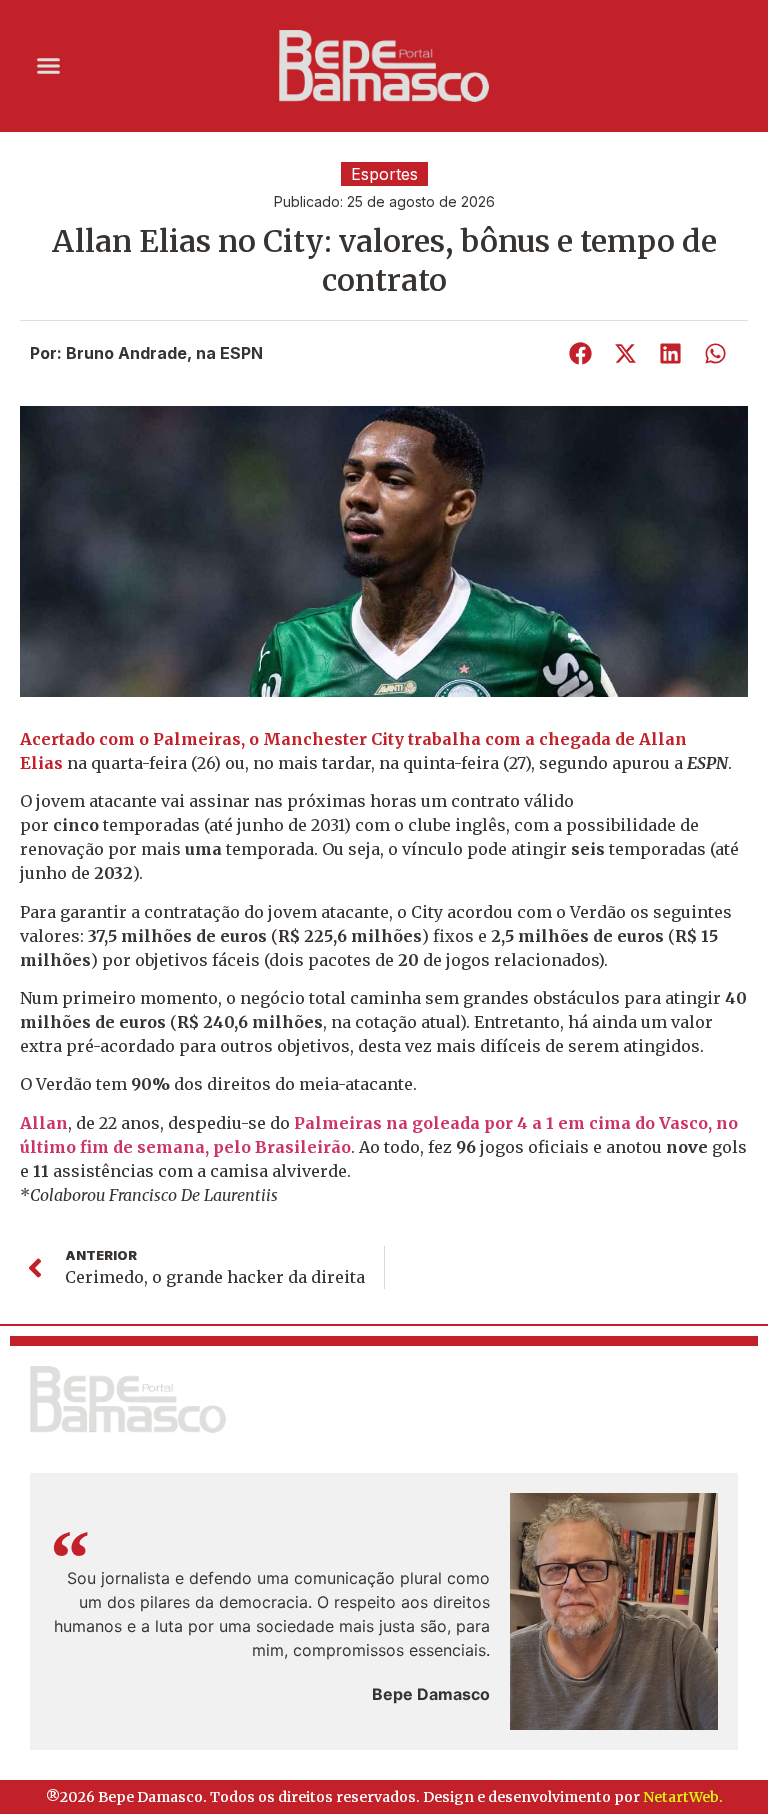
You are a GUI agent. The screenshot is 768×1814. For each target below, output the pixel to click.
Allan (44, 1123)
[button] (49, 66)
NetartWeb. (683, 1797)
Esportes (384, 174)
